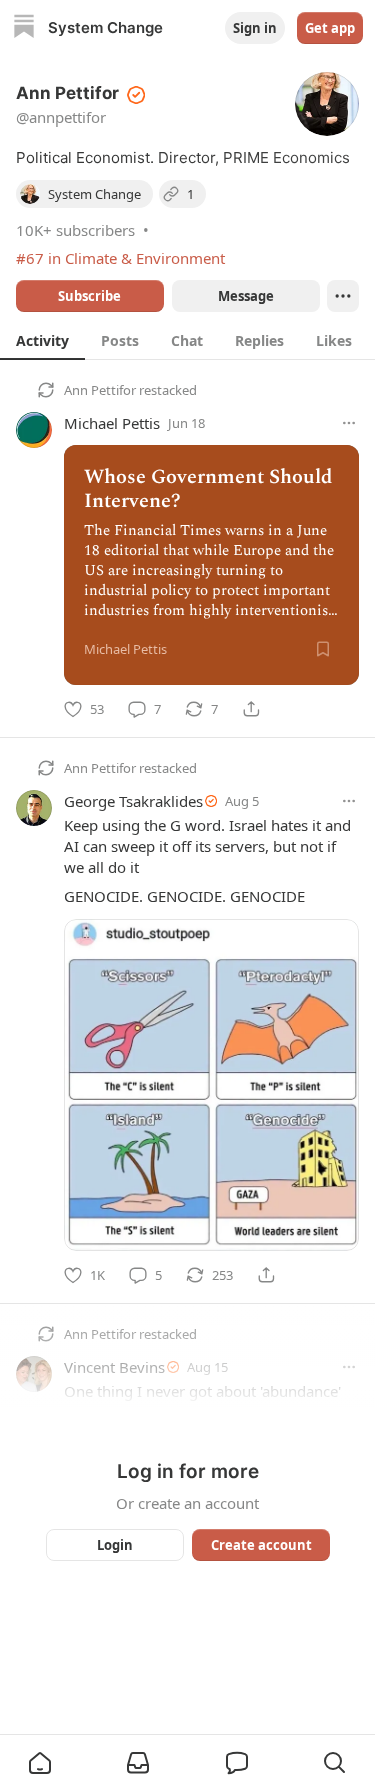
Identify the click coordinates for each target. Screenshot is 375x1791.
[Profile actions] (343, 296)
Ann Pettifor (100, 390)
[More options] (349, 423)
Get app (330, 28)
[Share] (251, 709)
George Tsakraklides (133, 801)
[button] (40, 1763)
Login (115, 1545)
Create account (260, 1545)
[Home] (24, 28)
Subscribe (89, 296)
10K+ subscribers (75, 230)
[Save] (323, 649)
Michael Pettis (112, 423)
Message (245, 296)
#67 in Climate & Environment (120, 258)
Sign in (255, 28)
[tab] (42, 340)
